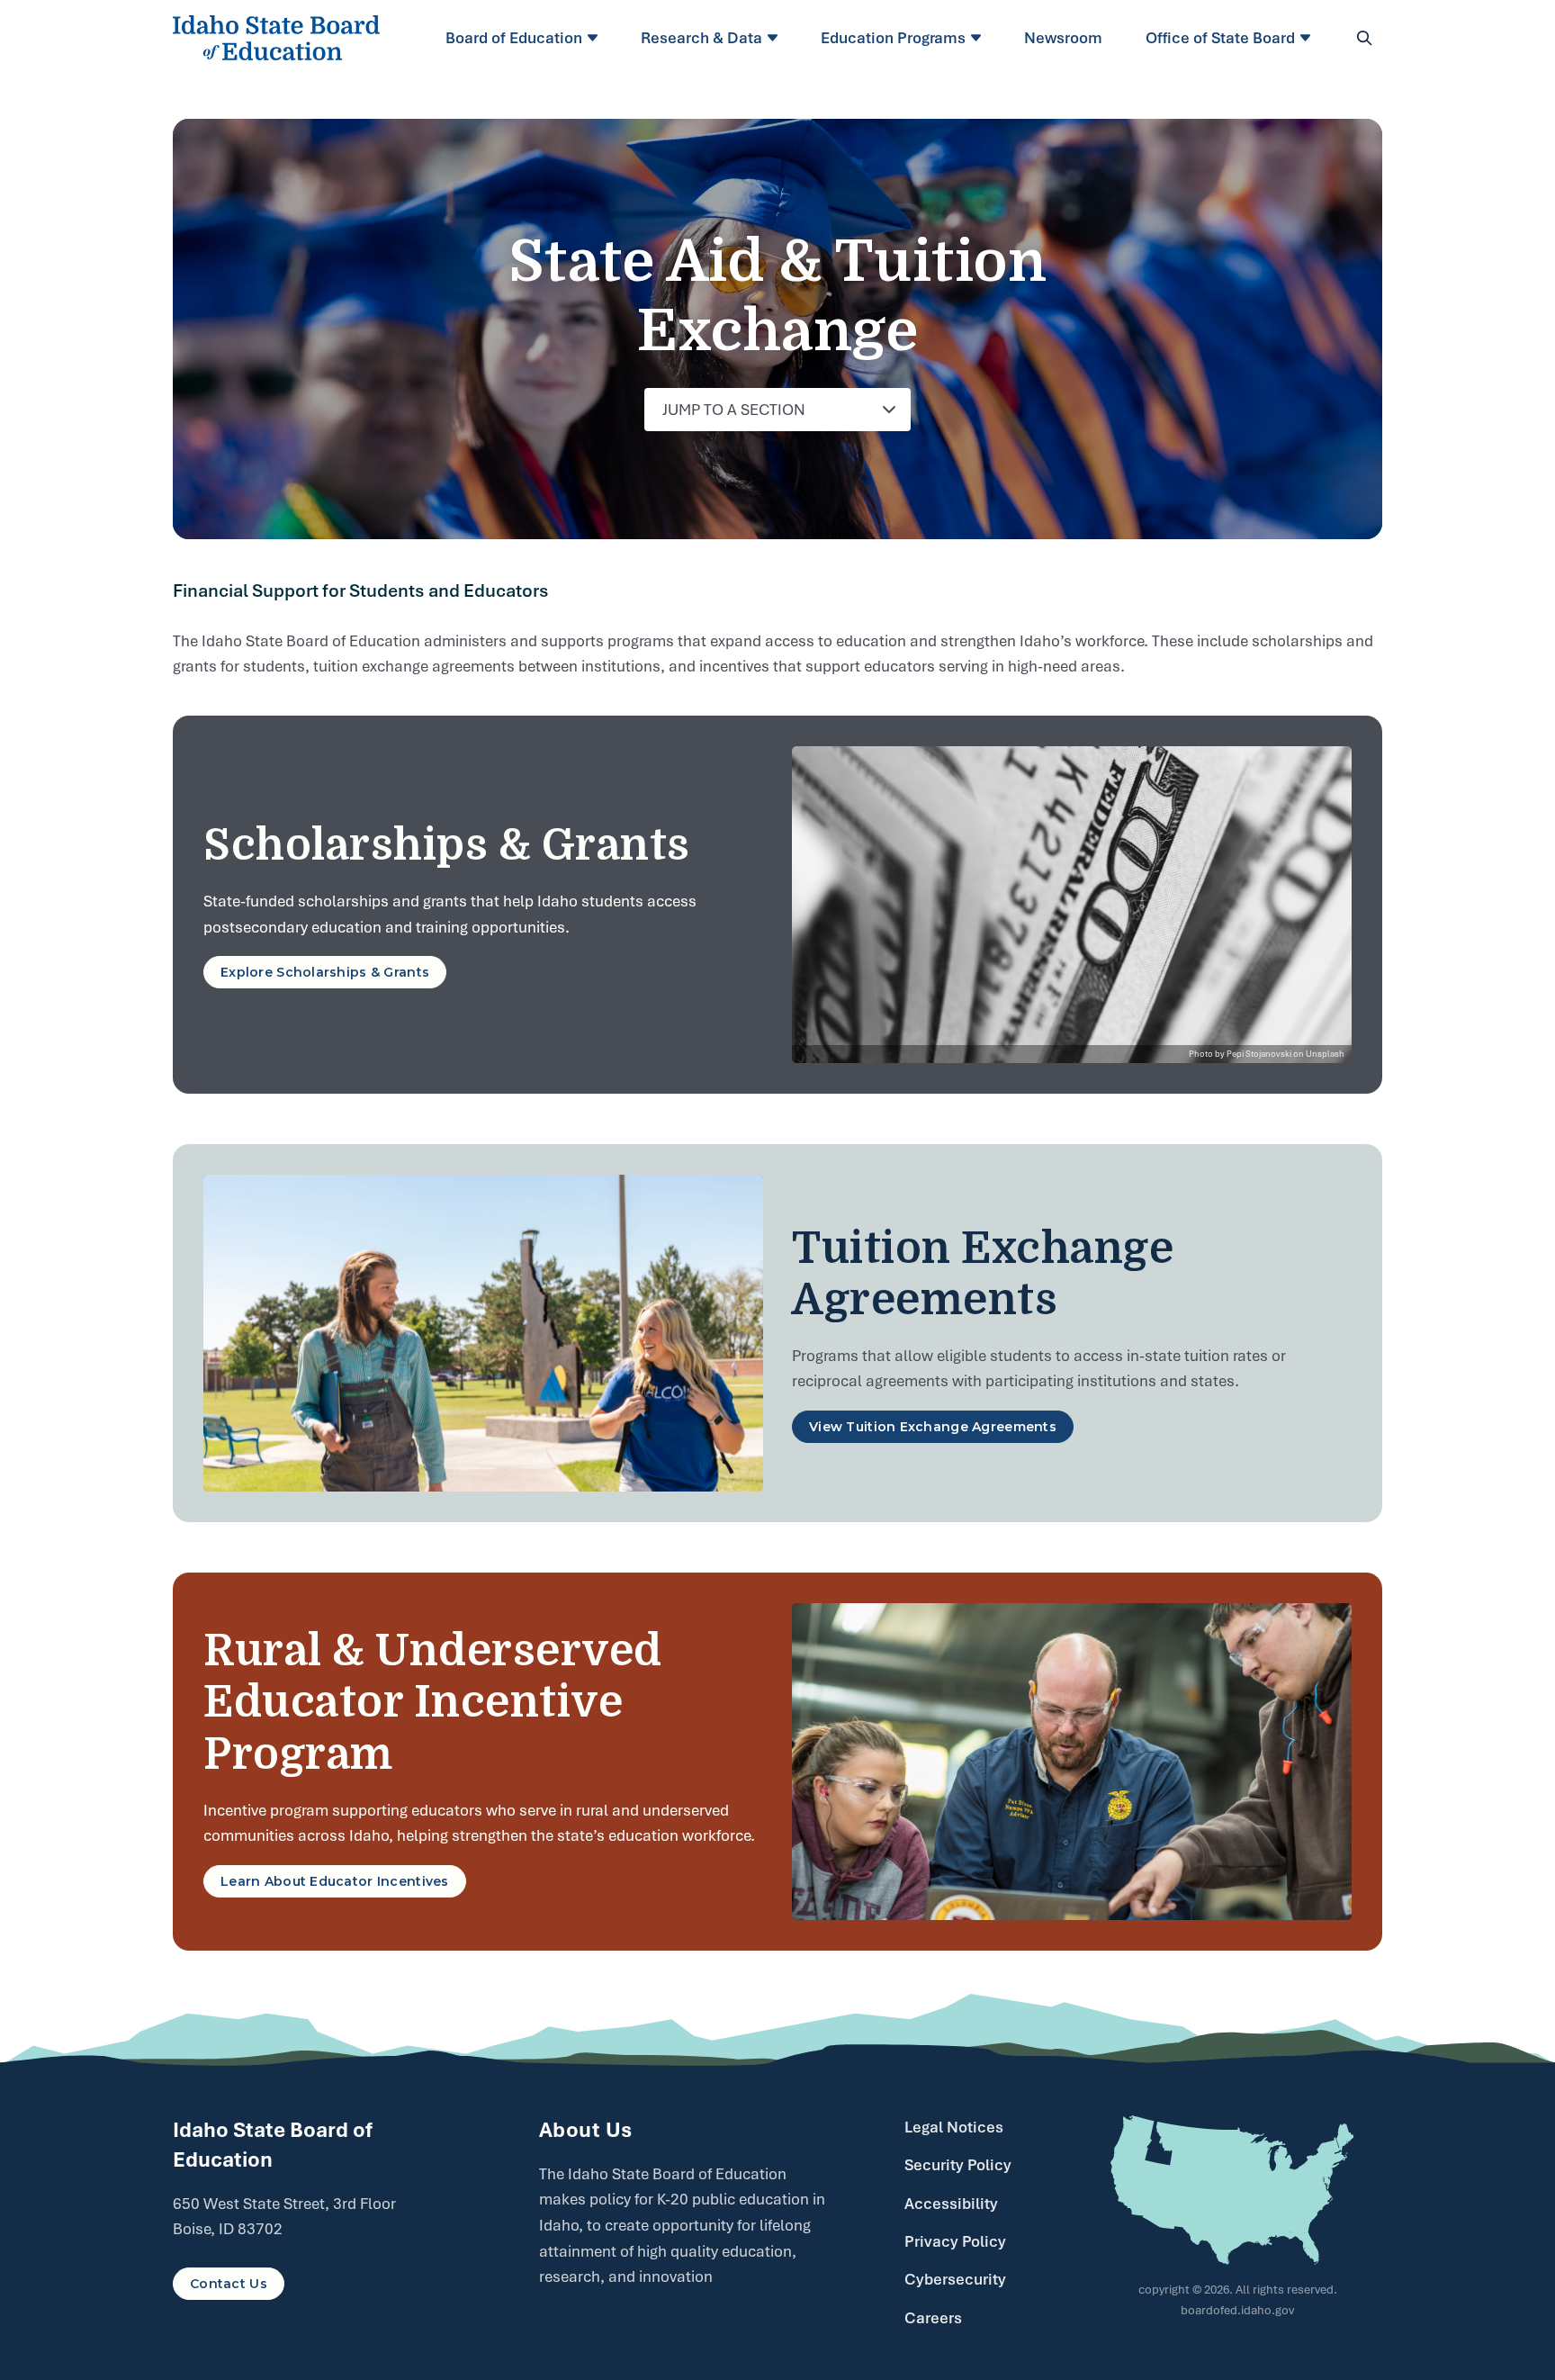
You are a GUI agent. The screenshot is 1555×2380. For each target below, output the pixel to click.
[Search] (1364, 38)
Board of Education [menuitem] (514, 38)
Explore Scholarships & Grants (325, 972)
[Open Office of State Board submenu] (1308, 38)
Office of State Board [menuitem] (1220, 38)
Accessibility (951, 2204)
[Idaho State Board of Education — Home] (276, 38)
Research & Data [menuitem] (701, 38)
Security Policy (958, 2165)
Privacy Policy (955, 2241)
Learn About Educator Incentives (335, 1881)
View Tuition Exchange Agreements (933, 1427)
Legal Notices (954, 2127)
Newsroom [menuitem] (1063, 38)
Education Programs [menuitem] (893, 38)
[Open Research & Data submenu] (775, 38)
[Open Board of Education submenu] (595, 38)
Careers (933, 2318)
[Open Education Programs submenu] (979, 38)
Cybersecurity (955, 2279)
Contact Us (229, 2284)
